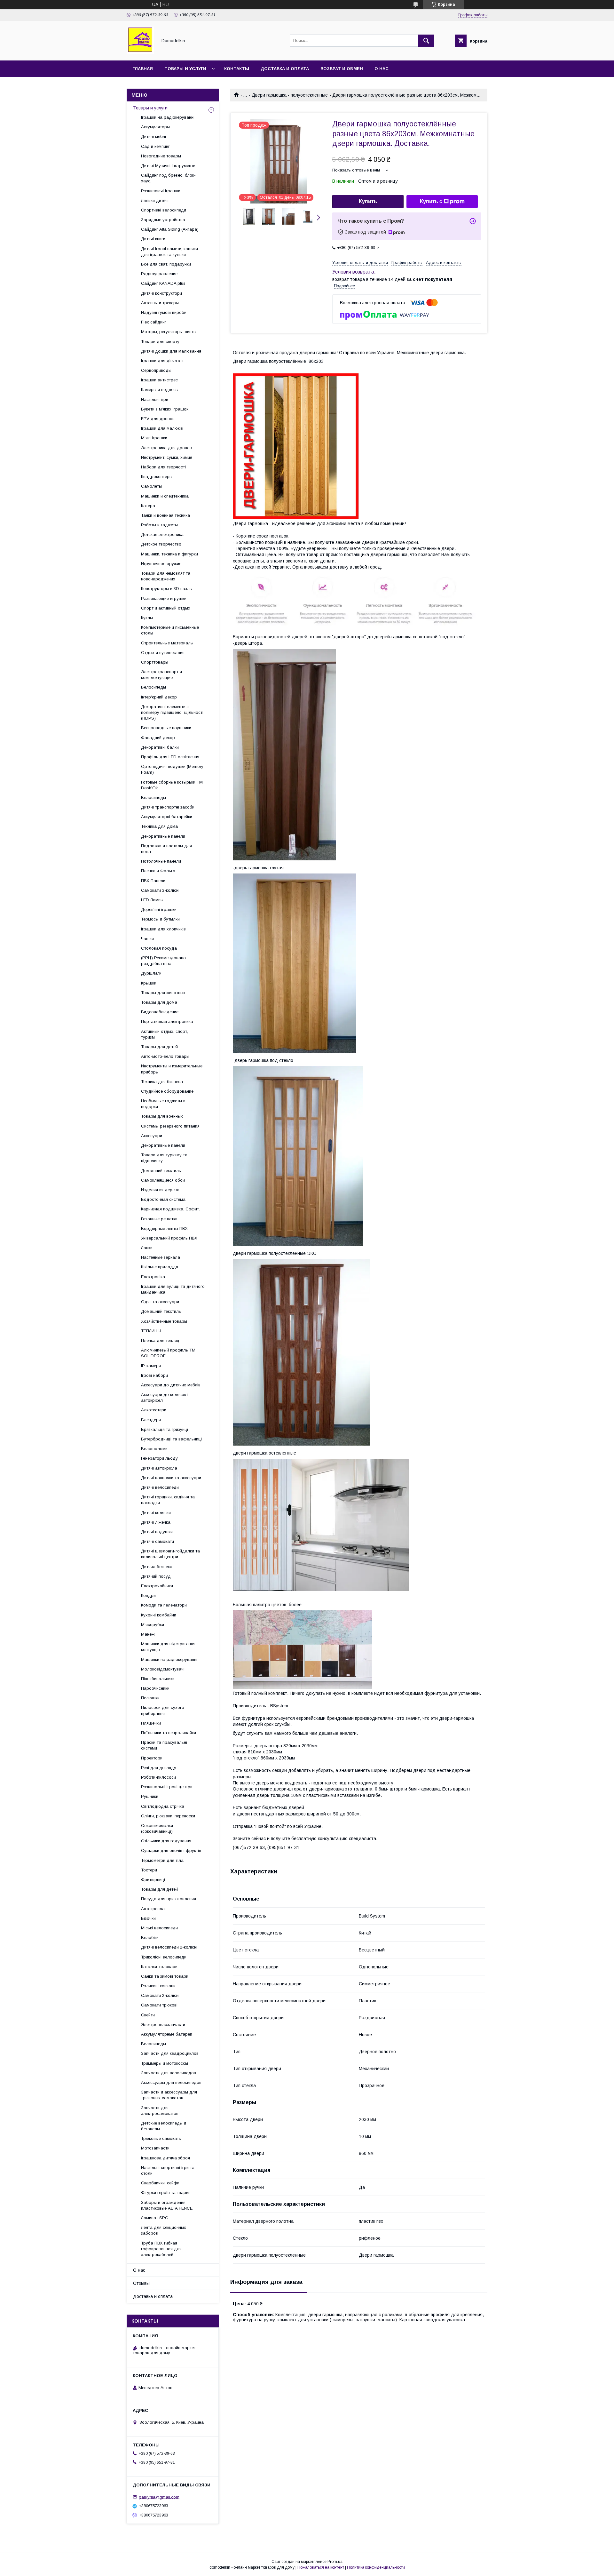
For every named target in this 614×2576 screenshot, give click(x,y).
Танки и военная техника (165, 515)
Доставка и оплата (285, 69)
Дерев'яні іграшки (159, 909)
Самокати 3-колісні (160, 890)
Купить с (431, 201)
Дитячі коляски (156, 1513)
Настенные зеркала (161, 1257)
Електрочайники (157, 1586)
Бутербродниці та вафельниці (171, 1439)
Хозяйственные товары (164, 1321)
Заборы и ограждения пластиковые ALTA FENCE (167, 2205)
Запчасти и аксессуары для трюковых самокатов (169, 2095)
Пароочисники (155, 1688)
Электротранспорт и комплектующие (161, 675)
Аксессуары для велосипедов (171, 2082)
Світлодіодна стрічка (163, 1806)
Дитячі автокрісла (159, 1468)
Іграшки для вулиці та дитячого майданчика (173, 1289)
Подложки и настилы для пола (166, 849)
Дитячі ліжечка (156, 1522)
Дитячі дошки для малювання (171, 351)
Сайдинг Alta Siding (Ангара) (170, 229)
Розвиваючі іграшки (161, 191)
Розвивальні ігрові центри (167, 1787)
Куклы (147, 618)
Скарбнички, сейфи (160, 2183)
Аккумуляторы (155, 127)
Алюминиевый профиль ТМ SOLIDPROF (168, 1353)
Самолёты (151, 486)
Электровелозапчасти (163, 2025)
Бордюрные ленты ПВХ (164, 1228)
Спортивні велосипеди (164, 210)
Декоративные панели (163, 836)
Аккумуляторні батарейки (167, 817)
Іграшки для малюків (162, 428)
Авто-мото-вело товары (165, 1056)
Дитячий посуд (156, 1576)
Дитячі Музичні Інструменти (168, 166)
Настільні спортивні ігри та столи (168, 2170)
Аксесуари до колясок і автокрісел (165, 1397)
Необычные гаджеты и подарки (163, 1104)
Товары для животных (163, 993)
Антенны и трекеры (160, 303)
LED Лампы (152, 900)
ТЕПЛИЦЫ (151, 1331)
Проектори (152, 1758)
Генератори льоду (159, 1458)
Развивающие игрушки (164, 598)
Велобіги (150, 1938)
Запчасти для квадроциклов (170, 2053)
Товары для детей (159, 1047)
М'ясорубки (153, 1625)
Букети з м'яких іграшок (165, 409)
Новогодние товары (161, 156)
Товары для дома (159, 1002)
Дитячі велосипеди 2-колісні (169, 1947)
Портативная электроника (167, 1021)
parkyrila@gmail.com (159, 2497)
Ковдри (148, 1595)
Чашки (147, 939)
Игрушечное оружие (161, 564)
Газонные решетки (159, 1219)
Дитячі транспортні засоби (168, 807)
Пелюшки (150, 1698)
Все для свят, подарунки (166, 264)
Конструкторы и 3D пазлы (167, 589)
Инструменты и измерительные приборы (172, 1069)
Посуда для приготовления (169, 1899)
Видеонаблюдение (160, 1012)
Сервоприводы (156, 370)
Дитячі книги (153, 239)
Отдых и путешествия (163, 653)
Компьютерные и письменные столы (170, 630)
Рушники (150, 1796)
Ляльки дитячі (155, 200)
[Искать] (426, 41)
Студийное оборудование (167, 1091)
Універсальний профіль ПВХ (169, 1238)
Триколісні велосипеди (164, 1957)
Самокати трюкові (159, 2005)
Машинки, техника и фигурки (169, 554)
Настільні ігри (155, 399)
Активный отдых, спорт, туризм (165, 1034)
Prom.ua (335, 2562)
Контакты (237, 69)
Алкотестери (154, 1410)
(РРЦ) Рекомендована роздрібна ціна (163, 961)
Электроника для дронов (166, 448)
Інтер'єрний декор (159, 697)
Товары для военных (162, 1116)
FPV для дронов (158, 419)
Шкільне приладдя (160, 1267)
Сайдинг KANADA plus (163, 283)
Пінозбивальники (158, 1679)
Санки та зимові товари (165, 1976)
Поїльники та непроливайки (169, 1733)
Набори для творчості (163, 467)
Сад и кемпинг (155, 146)
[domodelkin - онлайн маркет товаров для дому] (140, 52)
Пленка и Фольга (158, 871)
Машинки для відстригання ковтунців (168, 1647)
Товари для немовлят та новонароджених (166, 576)
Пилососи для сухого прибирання (163, 1710)
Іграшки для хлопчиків (163, 929)
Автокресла (153, 1909)
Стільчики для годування (166, 1841)
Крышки (149, 983)
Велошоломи (154, 1449)
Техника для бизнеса (162, 1082)
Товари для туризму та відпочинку (164, 1158)
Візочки (148, 1918)
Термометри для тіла (162, 1860)
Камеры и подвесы (160, 390)
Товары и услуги (185, 69)
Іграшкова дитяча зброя (165, 2158)
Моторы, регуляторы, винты (169, 332)
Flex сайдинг (154, 322)
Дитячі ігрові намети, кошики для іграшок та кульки (169, 252)
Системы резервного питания (170, 1126)
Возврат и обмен (342, 69)
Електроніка (153, 1277)
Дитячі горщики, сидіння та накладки (168, 1500)
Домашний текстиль (161, 1171)
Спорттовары (155, 662)
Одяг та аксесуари (160, 1302)
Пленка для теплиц (160, 1340)
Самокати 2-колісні (160, 1995)
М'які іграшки (154, 438)
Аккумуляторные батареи (167, 2034)
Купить (368, 201)
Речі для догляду (159, 1768)
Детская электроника (162, 534)
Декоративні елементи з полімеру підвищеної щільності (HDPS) (172, 712)
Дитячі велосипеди (160, 1487)
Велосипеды (153, 687)
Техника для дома (159, 826)
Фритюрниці (153, 1880)
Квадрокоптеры (157, 477)
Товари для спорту (160, 342)
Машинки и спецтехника (165, 496)
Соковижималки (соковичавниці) (157, 1828)
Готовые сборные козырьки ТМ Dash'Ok (172, 785)
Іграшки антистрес (159, 380)
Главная (143, 69)
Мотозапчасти (155, 2148)
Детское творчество (161, 544)
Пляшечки (151, 1723)
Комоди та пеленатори (164, 1605)
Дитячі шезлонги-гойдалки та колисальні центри (170, 1554)
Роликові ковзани (158, 1986)
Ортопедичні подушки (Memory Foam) (172, 769)
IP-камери (151, 1366)
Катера (148, 506)
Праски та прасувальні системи (164, 1745)
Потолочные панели (161, 861)
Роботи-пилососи (158, 1777)
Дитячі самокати (157, 1541)
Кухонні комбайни (159, 1615)
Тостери (149, 1870)
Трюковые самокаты (161, 2138)
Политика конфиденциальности (376, 2567)
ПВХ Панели (153, 881)
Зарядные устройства (163, 220)
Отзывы (141, 2283)
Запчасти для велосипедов (169, 2073)
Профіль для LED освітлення (170, 757)
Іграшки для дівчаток (162, 361)
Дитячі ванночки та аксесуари (171, 1478)
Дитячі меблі (153, 136)
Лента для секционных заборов (164, 2230)
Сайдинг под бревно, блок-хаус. (168, 178)
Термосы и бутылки (160, 919)
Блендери (151, 1420)
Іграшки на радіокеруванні (168, 117)
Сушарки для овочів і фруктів (171, 1850)
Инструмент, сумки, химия (167, 457)
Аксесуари (152, 1136)
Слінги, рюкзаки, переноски (168, 1816)
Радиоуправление (159, 274)
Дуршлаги (151, 973)
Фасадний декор (158, 738)
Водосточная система (163, 1199)
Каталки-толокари (159, 1967)
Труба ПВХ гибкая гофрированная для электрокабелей (161, 2249)
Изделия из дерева (160, 1190)
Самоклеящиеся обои (163, 1180)
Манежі (148, 1634)
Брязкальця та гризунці (165, 1429)
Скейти (148, 2015)
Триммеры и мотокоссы (165, 2063)
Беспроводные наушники (166, 728)
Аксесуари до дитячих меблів (171, 1385)
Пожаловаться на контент (321, 2567)
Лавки (147, 1248)
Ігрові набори (154, 1375)
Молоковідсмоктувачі (163, 1669)
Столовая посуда (159, 948)
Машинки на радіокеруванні (169, 1659)
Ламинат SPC (155, 2218)
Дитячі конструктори (161, 293)
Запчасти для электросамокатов (160, 2111)
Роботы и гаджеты (159, 525)
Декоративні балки (160, 747)
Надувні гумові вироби (164, 312)
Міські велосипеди (159, 1928)
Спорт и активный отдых (166, 608)
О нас (382, 69)
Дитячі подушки (157, 1532)
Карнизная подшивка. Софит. (170, 1209)
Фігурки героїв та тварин (166, 2193)
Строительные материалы (167, 643)
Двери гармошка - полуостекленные (290, 95)
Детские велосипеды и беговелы (164, 2126)
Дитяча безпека (157, 1567)
